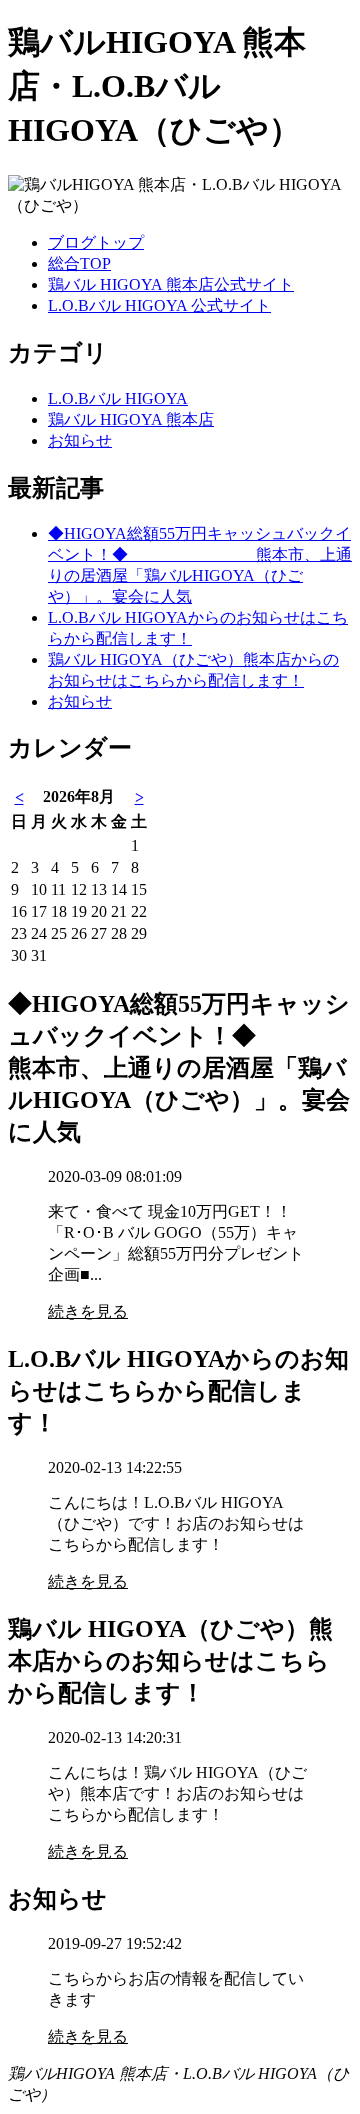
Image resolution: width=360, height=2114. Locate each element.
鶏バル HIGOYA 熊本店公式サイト (171, 284)
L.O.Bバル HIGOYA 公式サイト (159, 305)
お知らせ (80, 440)
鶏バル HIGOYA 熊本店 (131, 419)
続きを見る (88, 1311)
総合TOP (79, 263)
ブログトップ (96, 242)
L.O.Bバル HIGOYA (118, 398)
